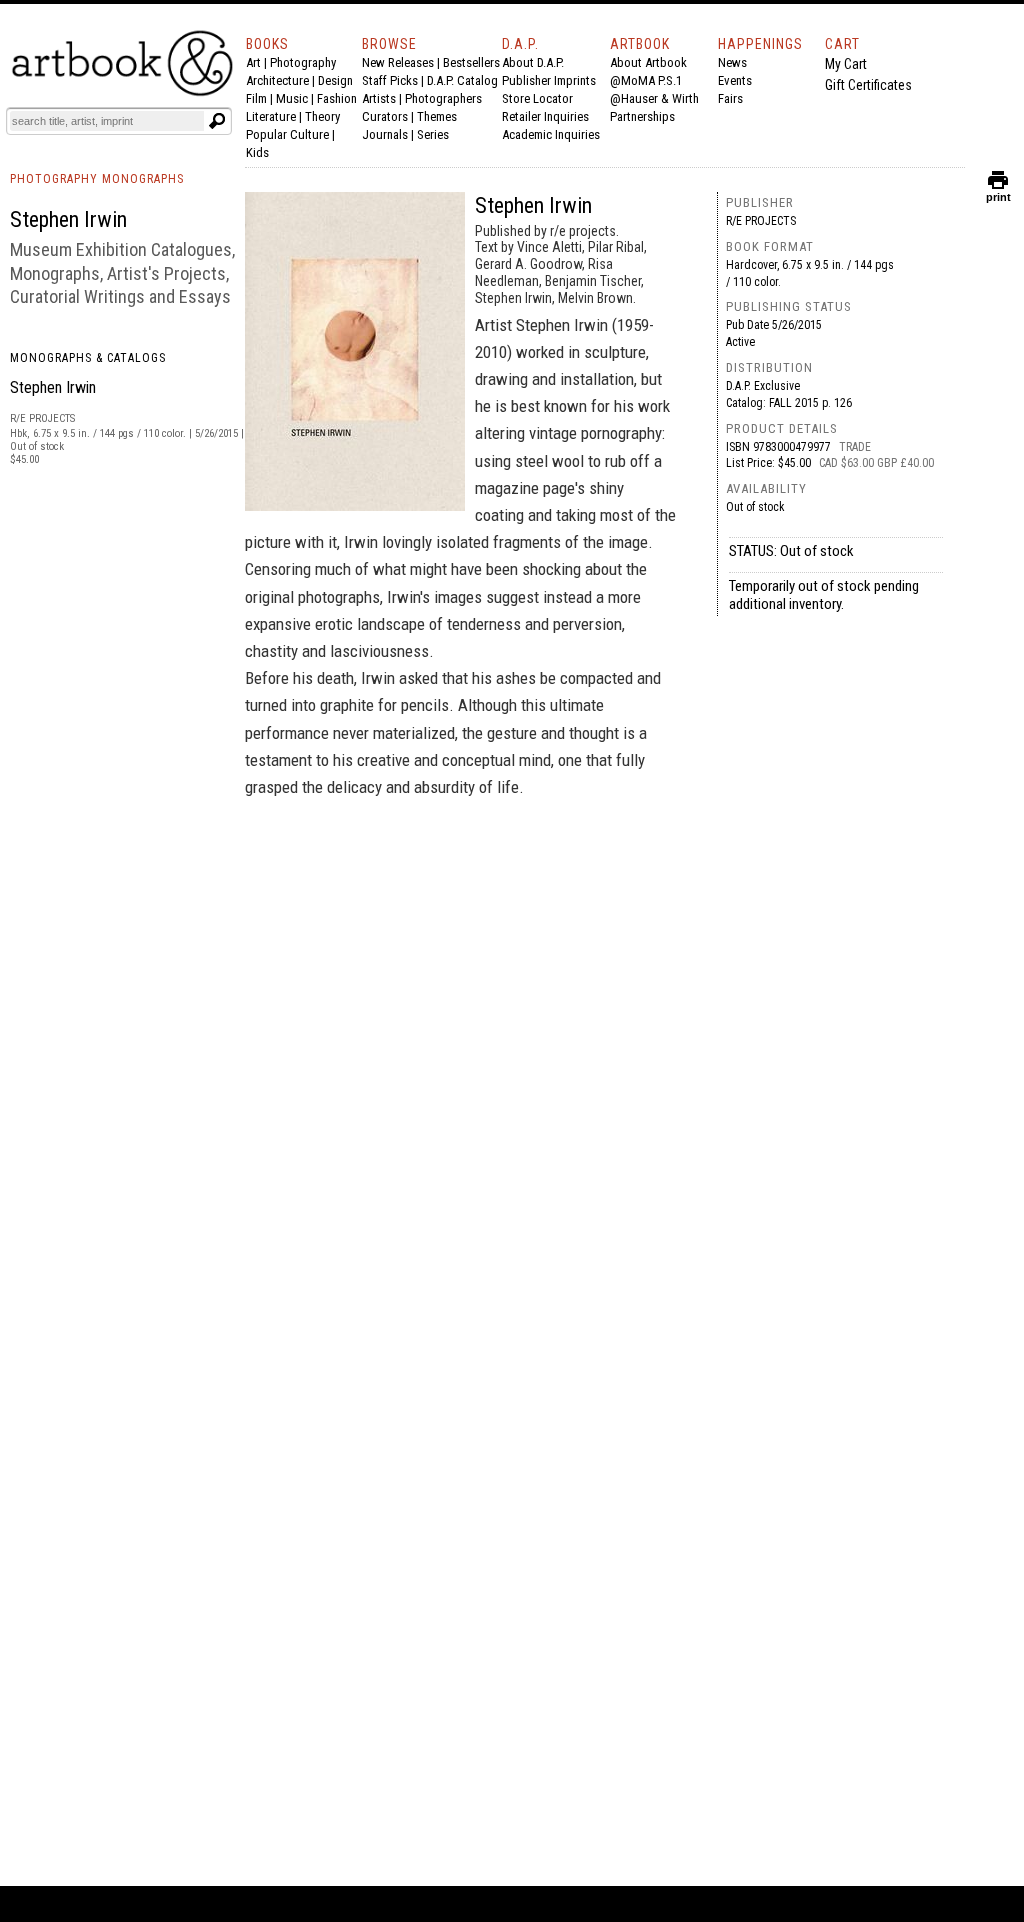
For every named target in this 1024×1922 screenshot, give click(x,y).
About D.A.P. (533, 62)
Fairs (730, 98)
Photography (303, 62)
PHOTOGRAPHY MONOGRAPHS (97, 179)
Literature (271, 116)
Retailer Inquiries (545, 116)
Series (433, 134)
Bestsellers (471, 62)
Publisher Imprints (549, 80)
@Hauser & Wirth (654, 98)
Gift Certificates (868, 85)
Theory (322, 116)
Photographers (443, 98)
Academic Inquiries (551, 134)
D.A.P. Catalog (462, 80)
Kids (257, 152)
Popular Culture (287, 134)
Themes (437, 116)
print (998, 192)
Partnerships (642, 116)
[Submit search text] (217, 121)
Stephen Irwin (53, 387)
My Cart (846, 64)
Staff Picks (390, 80)
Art (253, 62)
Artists (379, 98)
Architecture (277, 80)
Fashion (337, 98)
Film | (261, 98)
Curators (385, 116)
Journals (385, 134)
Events (735, 80)
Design (335, 80)
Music (292, 98)
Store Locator (537, 98)
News (732, 62)
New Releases (398, 62)
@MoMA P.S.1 (646, 80)
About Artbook (648, 62)
